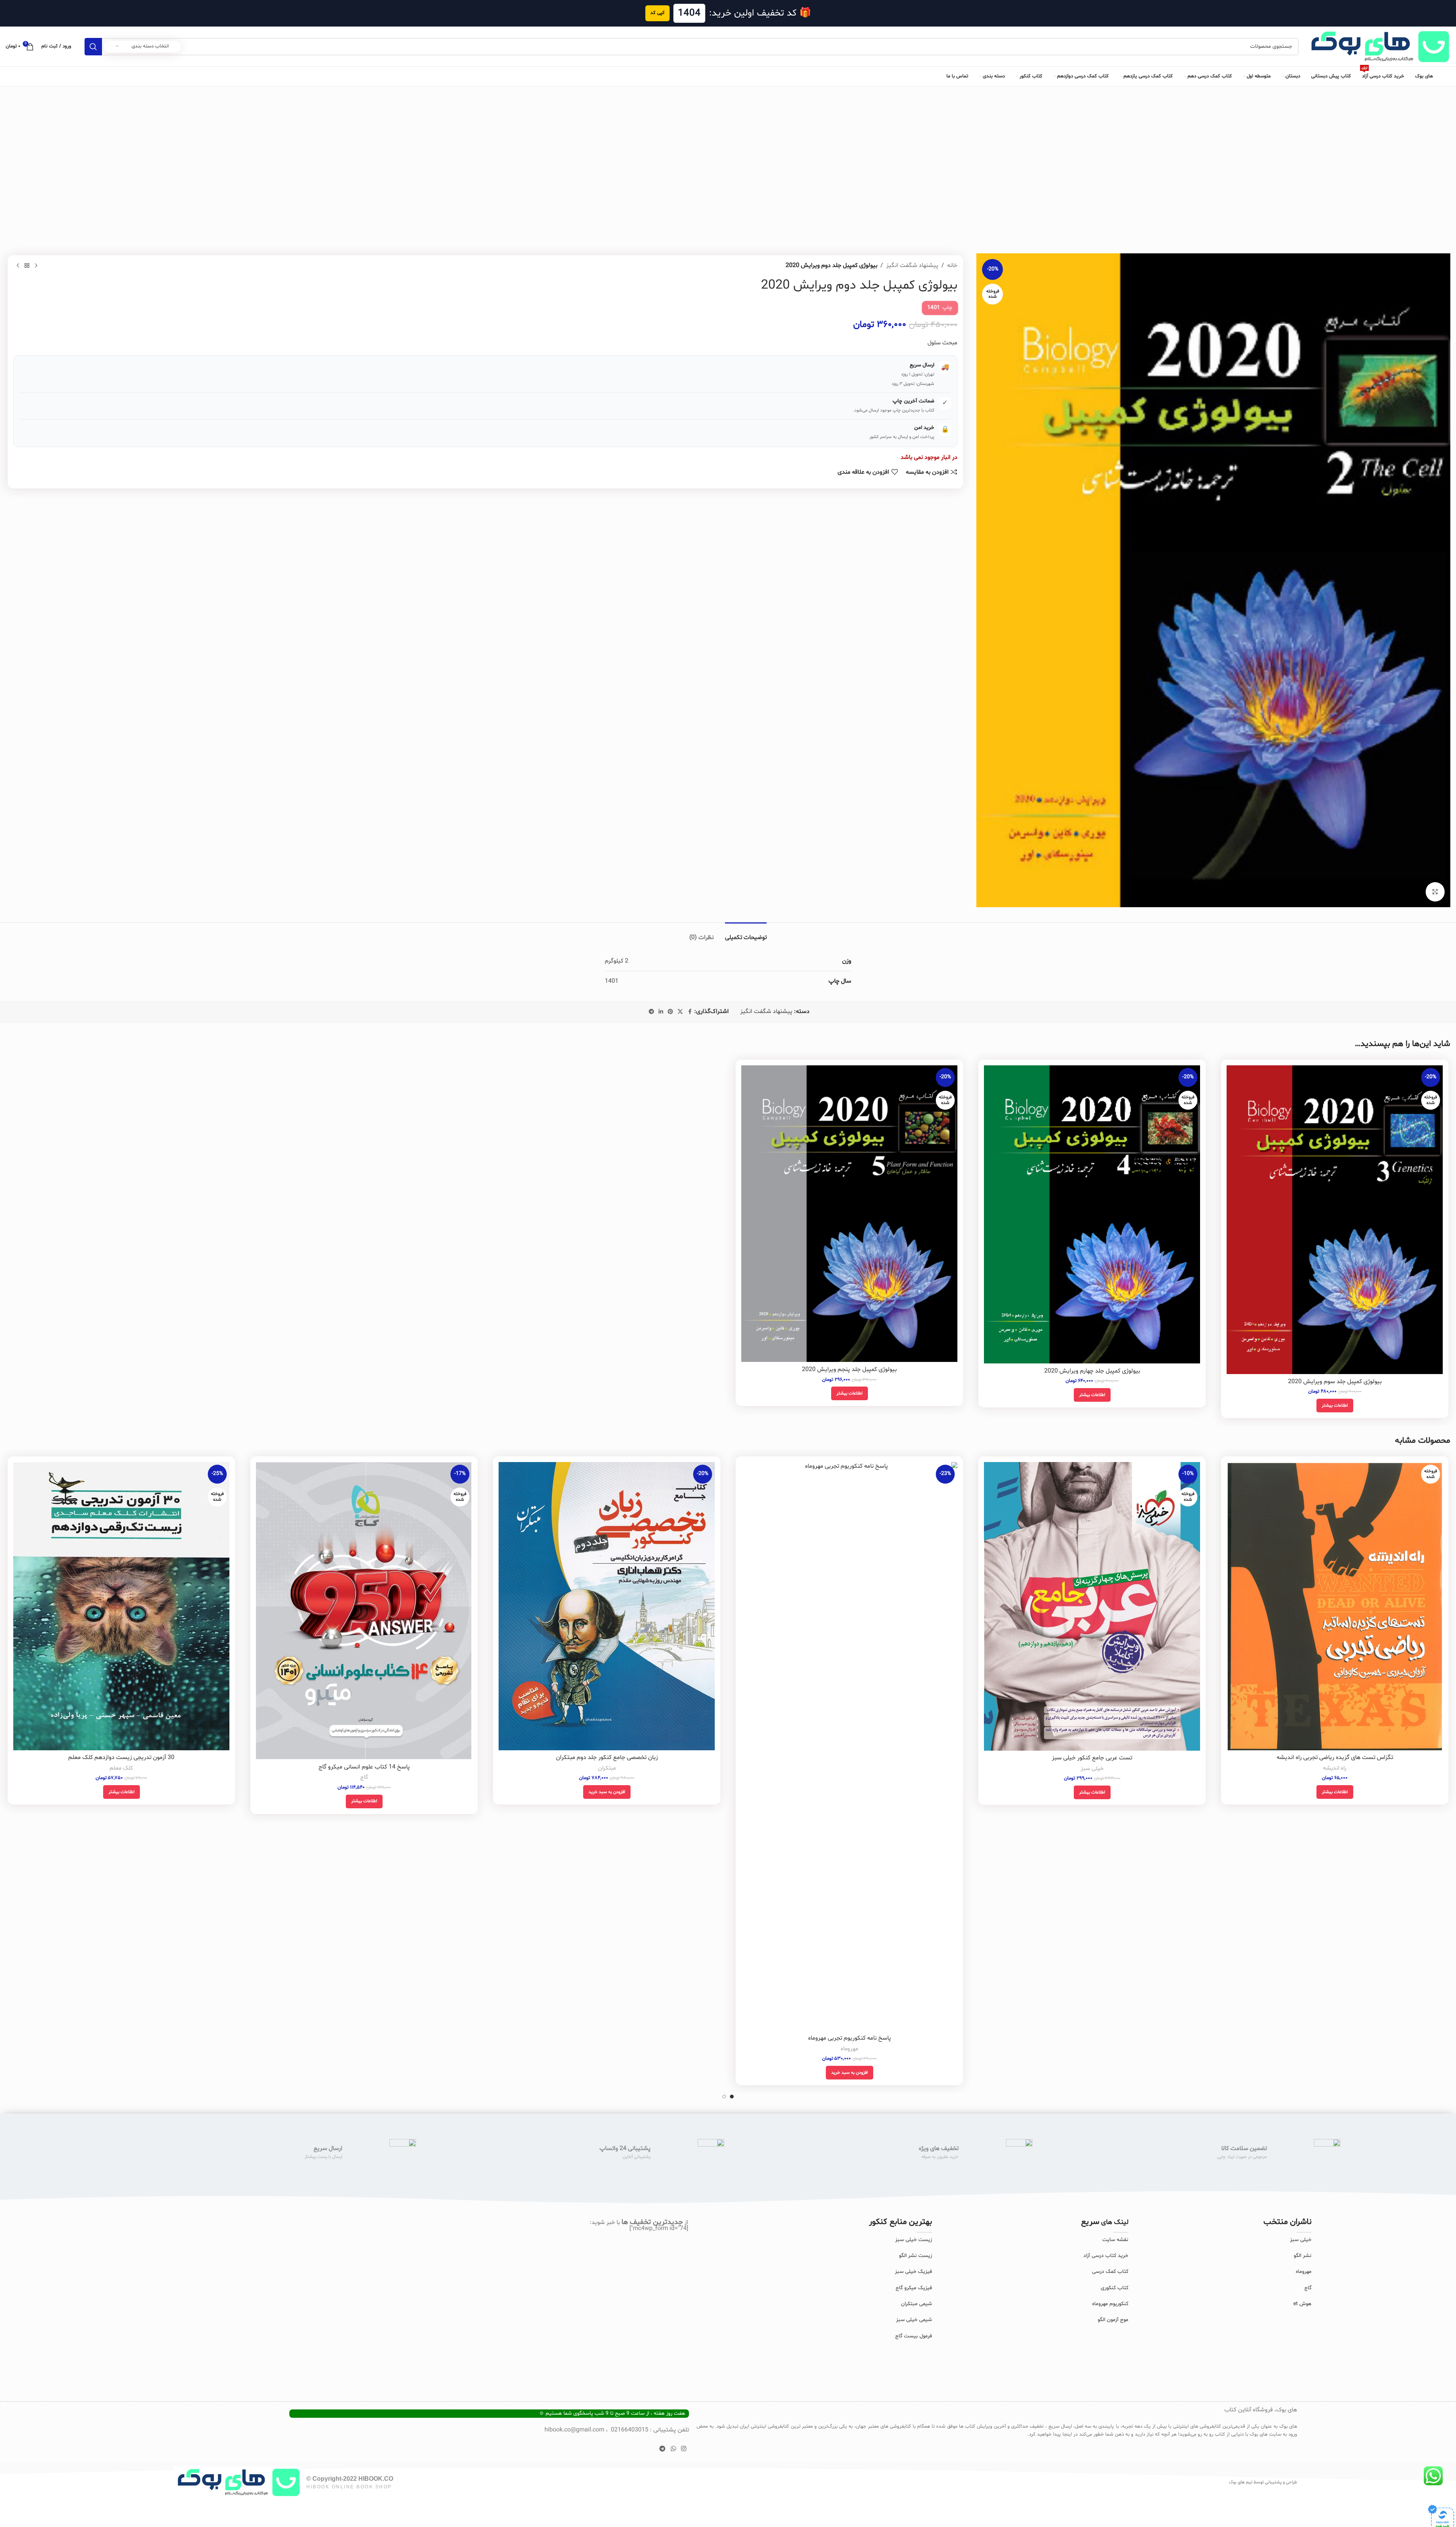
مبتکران (607, 1768)
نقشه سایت (1115, 2240)
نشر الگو (1303, 2256)
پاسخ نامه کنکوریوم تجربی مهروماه (850, 2038)
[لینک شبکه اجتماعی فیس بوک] (690, 1012)
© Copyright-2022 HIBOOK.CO (350, 2479)
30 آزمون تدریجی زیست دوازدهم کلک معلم (121, 1757)
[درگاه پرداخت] (1441, 2518)
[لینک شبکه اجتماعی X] (680, 1012)
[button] (850, 2073)
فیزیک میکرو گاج (914, 2288)
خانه (952, 265)
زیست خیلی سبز (914, 2240)
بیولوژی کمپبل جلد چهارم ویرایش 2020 (1092, 1371)
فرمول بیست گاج (914, 2336)
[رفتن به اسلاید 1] (732, 2097)
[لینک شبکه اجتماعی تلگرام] (651, 1012)
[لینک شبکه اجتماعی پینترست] (670, 1012)
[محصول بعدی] (18, 266)
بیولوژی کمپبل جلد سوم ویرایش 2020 (1335, 1382)
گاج (364, 1777)
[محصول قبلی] (36, 266)
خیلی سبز (1092, 1769)
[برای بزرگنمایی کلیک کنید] (1435, 892)
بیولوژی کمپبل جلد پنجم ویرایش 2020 (849, 1370)
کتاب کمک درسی (1110, 2272)
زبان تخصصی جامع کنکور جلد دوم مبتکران (607, 1757)
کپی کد (657, 13)
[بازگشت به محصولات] (27, 266)
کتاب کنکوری (1115, 2288)
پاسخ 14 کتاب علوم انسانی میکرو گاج (364, 1767)
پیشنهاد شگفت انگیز (912, 265)
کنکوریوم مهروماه (1110, 2304)
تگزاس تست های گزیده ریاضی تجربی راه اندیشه (1335, 1757)
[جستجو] (93, 47)
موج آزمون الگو (1113, 2320)
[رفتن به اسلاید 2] (724, 2097)
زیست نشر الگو (915, 2256)
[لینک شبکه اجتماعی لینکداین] (661, 1012)
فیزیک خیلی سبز (913, 2272)
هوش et (1302, 2304)
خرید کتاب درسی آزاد (1106, 2256)
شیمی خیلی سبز (914, 2320)
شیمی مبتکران (916, 2304)
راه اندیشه (1335, 1768)
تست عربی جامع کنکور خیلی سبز (1092, 1758)
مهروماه (849, 2049)
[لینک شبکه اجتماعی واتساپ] (673, 2449)
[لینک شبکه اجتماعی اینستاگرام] (683, 2449)
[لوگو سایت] (1378, 47)
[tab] (746, 934)
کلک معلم (121, 1768)
